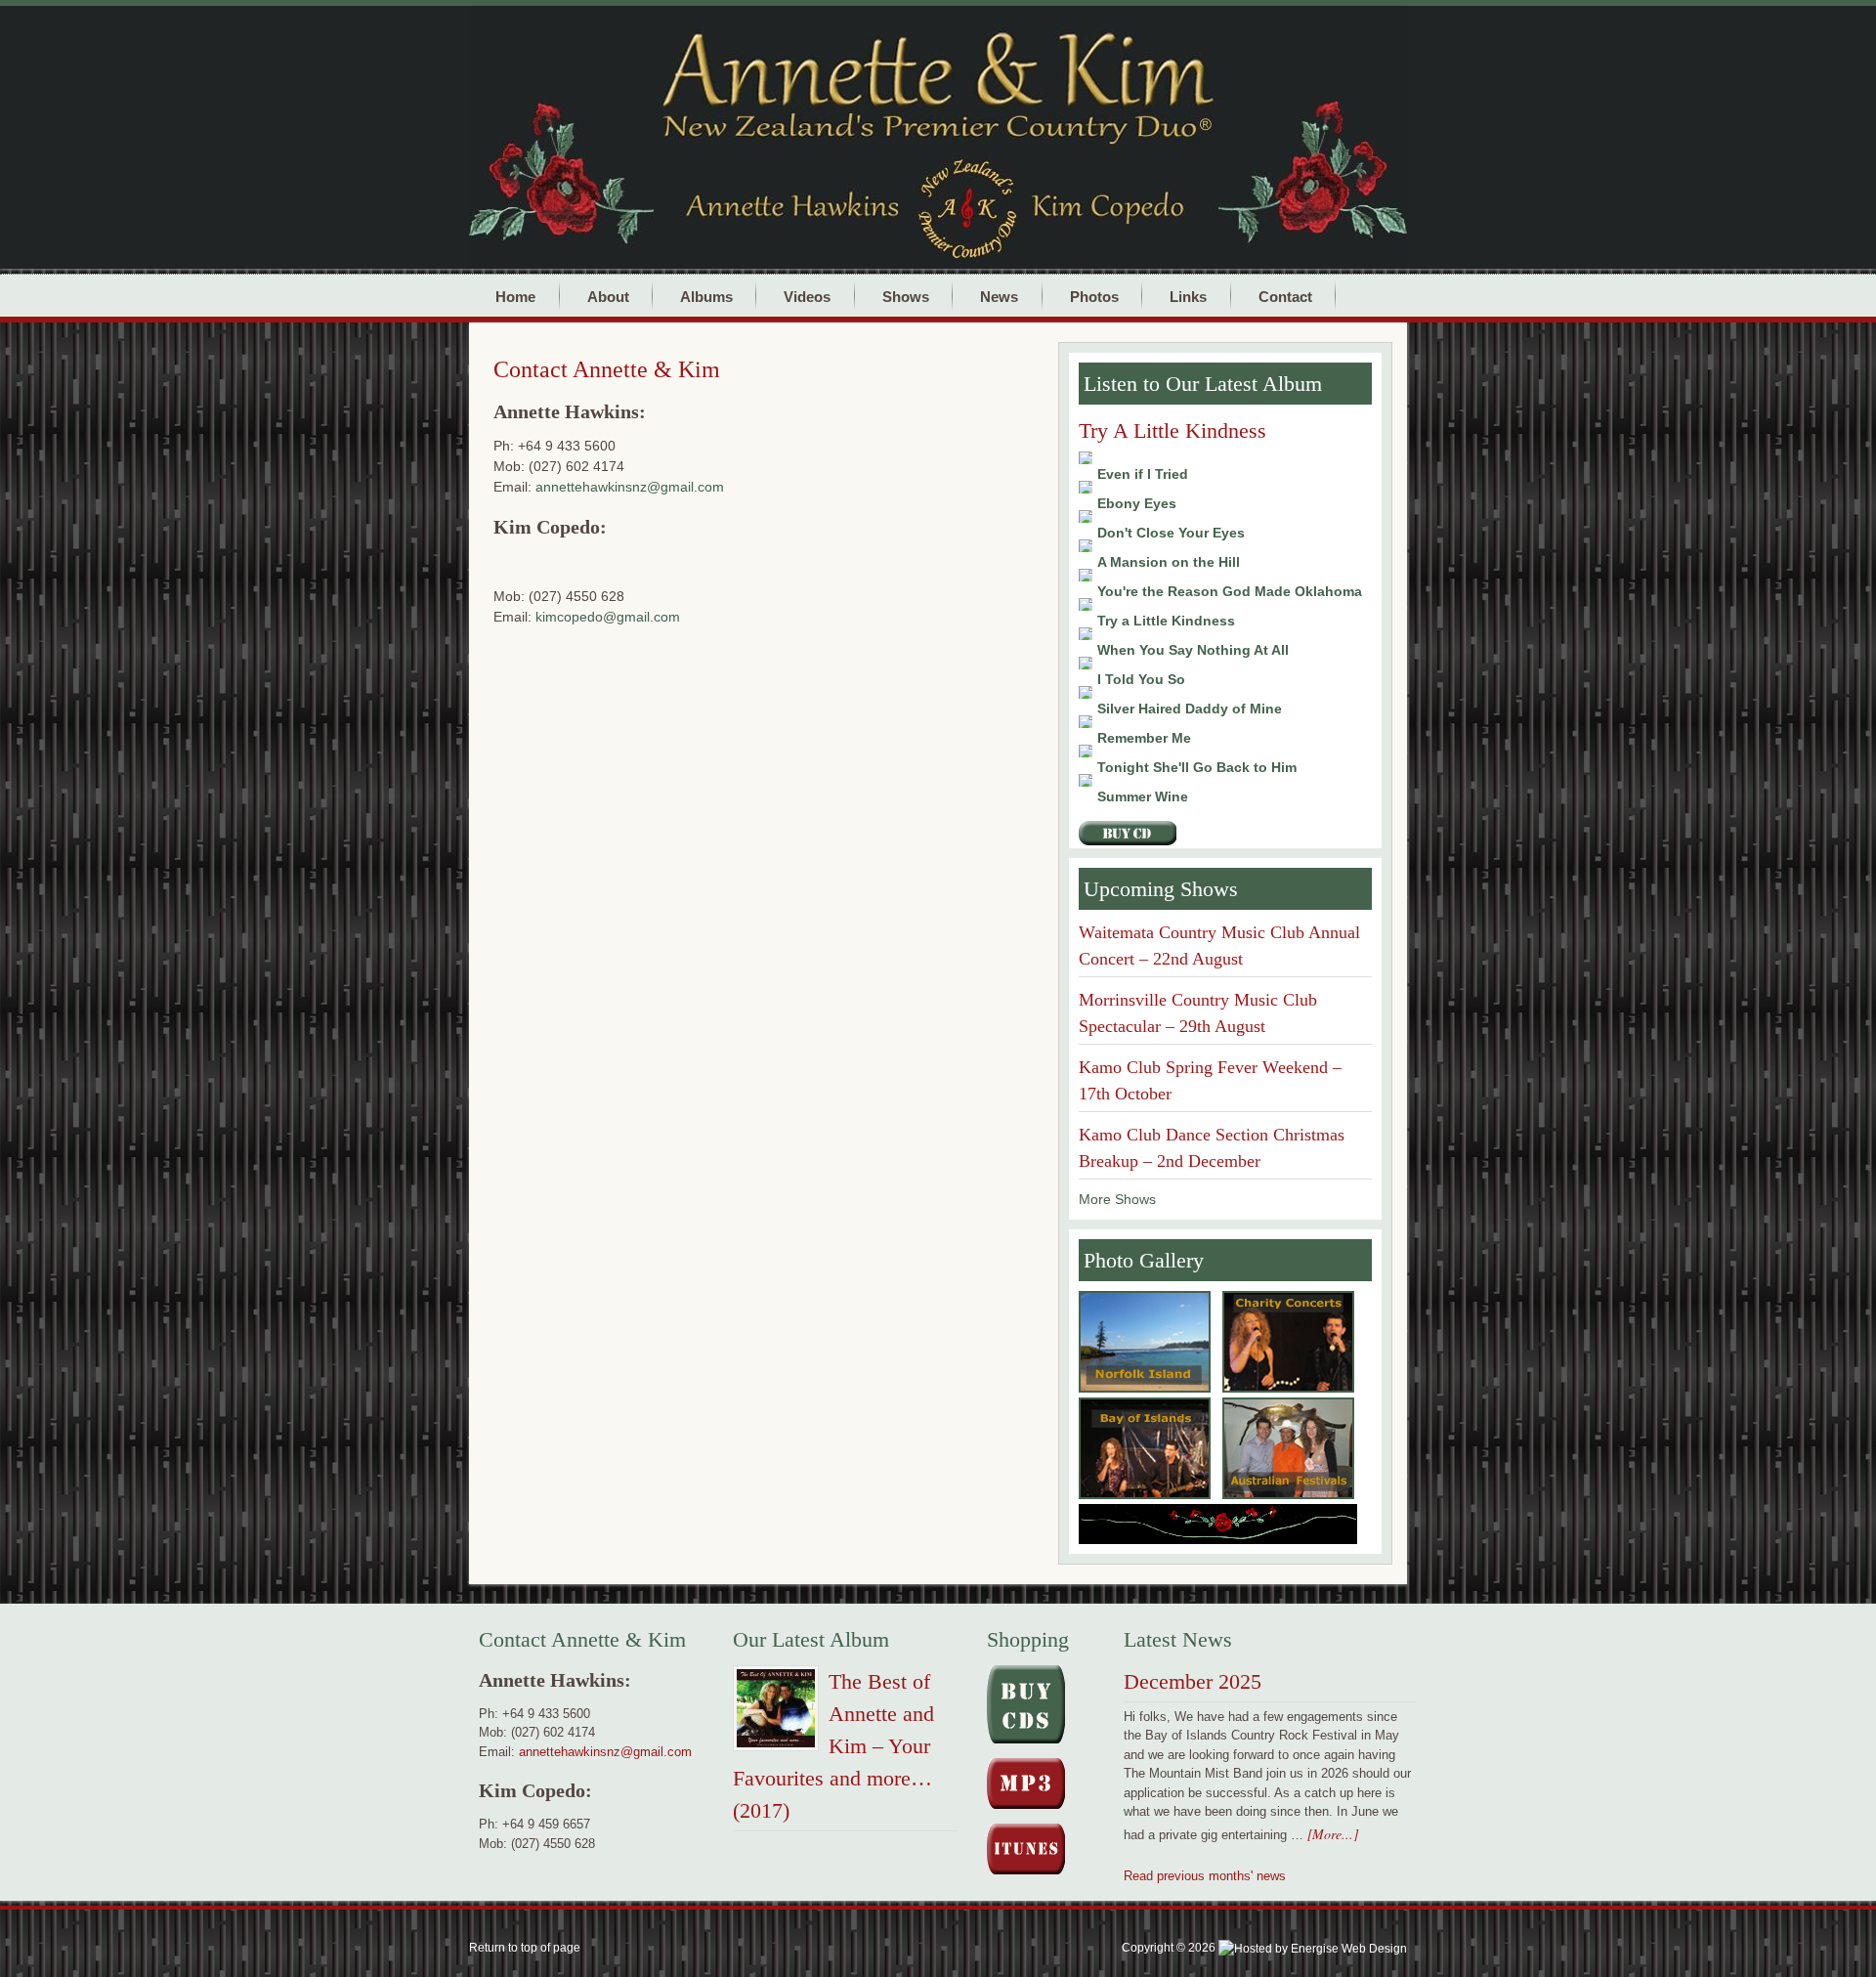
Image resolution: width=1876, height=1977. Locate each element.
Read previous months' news (1205, 1876)
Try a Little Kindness (1166, 621)
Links (1188, 297)
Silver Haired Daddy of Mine (1190, 709)
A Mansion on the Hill (1169, 562)
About (600, 296)
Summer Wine (1143, 796)
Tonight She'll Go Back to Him (1197, 767)
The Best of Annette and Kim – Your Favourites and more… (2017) (833, 1746)
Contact (1277, 296)
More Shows (1117, 1199)
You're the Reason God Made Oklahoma (1230, 591)
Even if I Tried (1143, 474)
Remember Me (1144, 738)
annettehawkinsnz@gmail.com (630, 487)
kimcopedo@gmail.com (608, 617)
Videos (807, 297)
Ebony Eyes (1137, 503)
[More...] (1333, 1834)
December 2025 (1193, 1681)
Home (515, 297)
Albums (698, 296)
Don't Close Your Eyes (1171, 533)
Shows (897, 296)
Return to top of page (525, 1948)
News (999, 297)
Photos (1086, 296)
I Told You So (1141, 679)
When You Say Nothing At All (1193, 650)
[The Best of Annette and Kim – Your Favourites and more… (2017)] (776, 1712)
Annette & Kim (997, 69)
